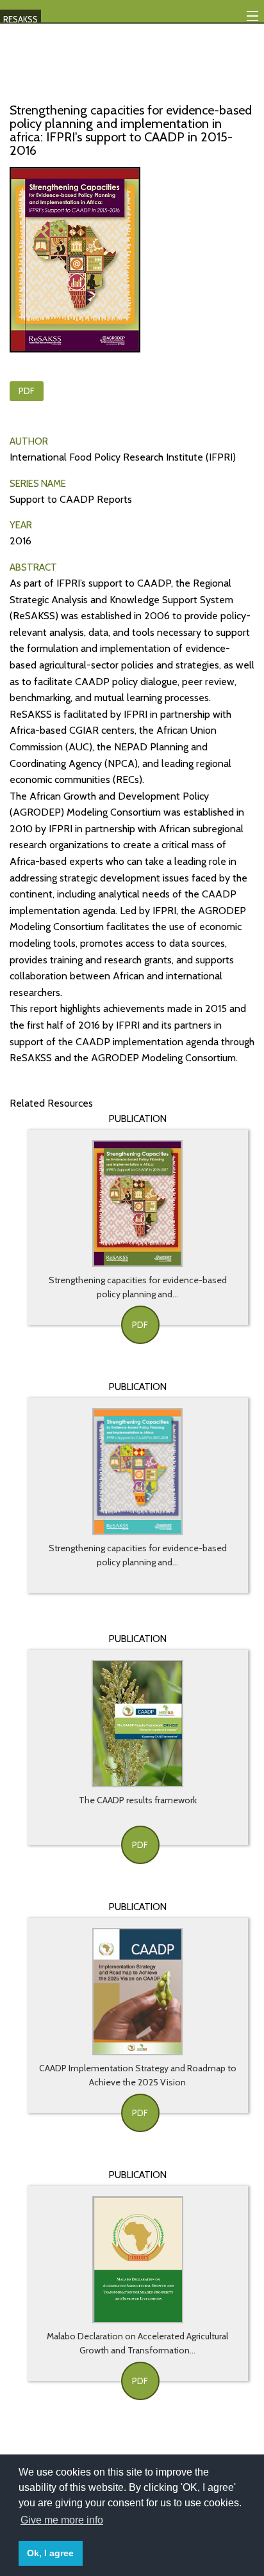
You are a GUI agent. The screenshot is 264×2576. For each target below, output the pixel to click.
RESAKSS (21, 19)
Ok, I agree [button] (50, 2553)
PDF (27, 391)
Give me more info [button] (62, 2520)
